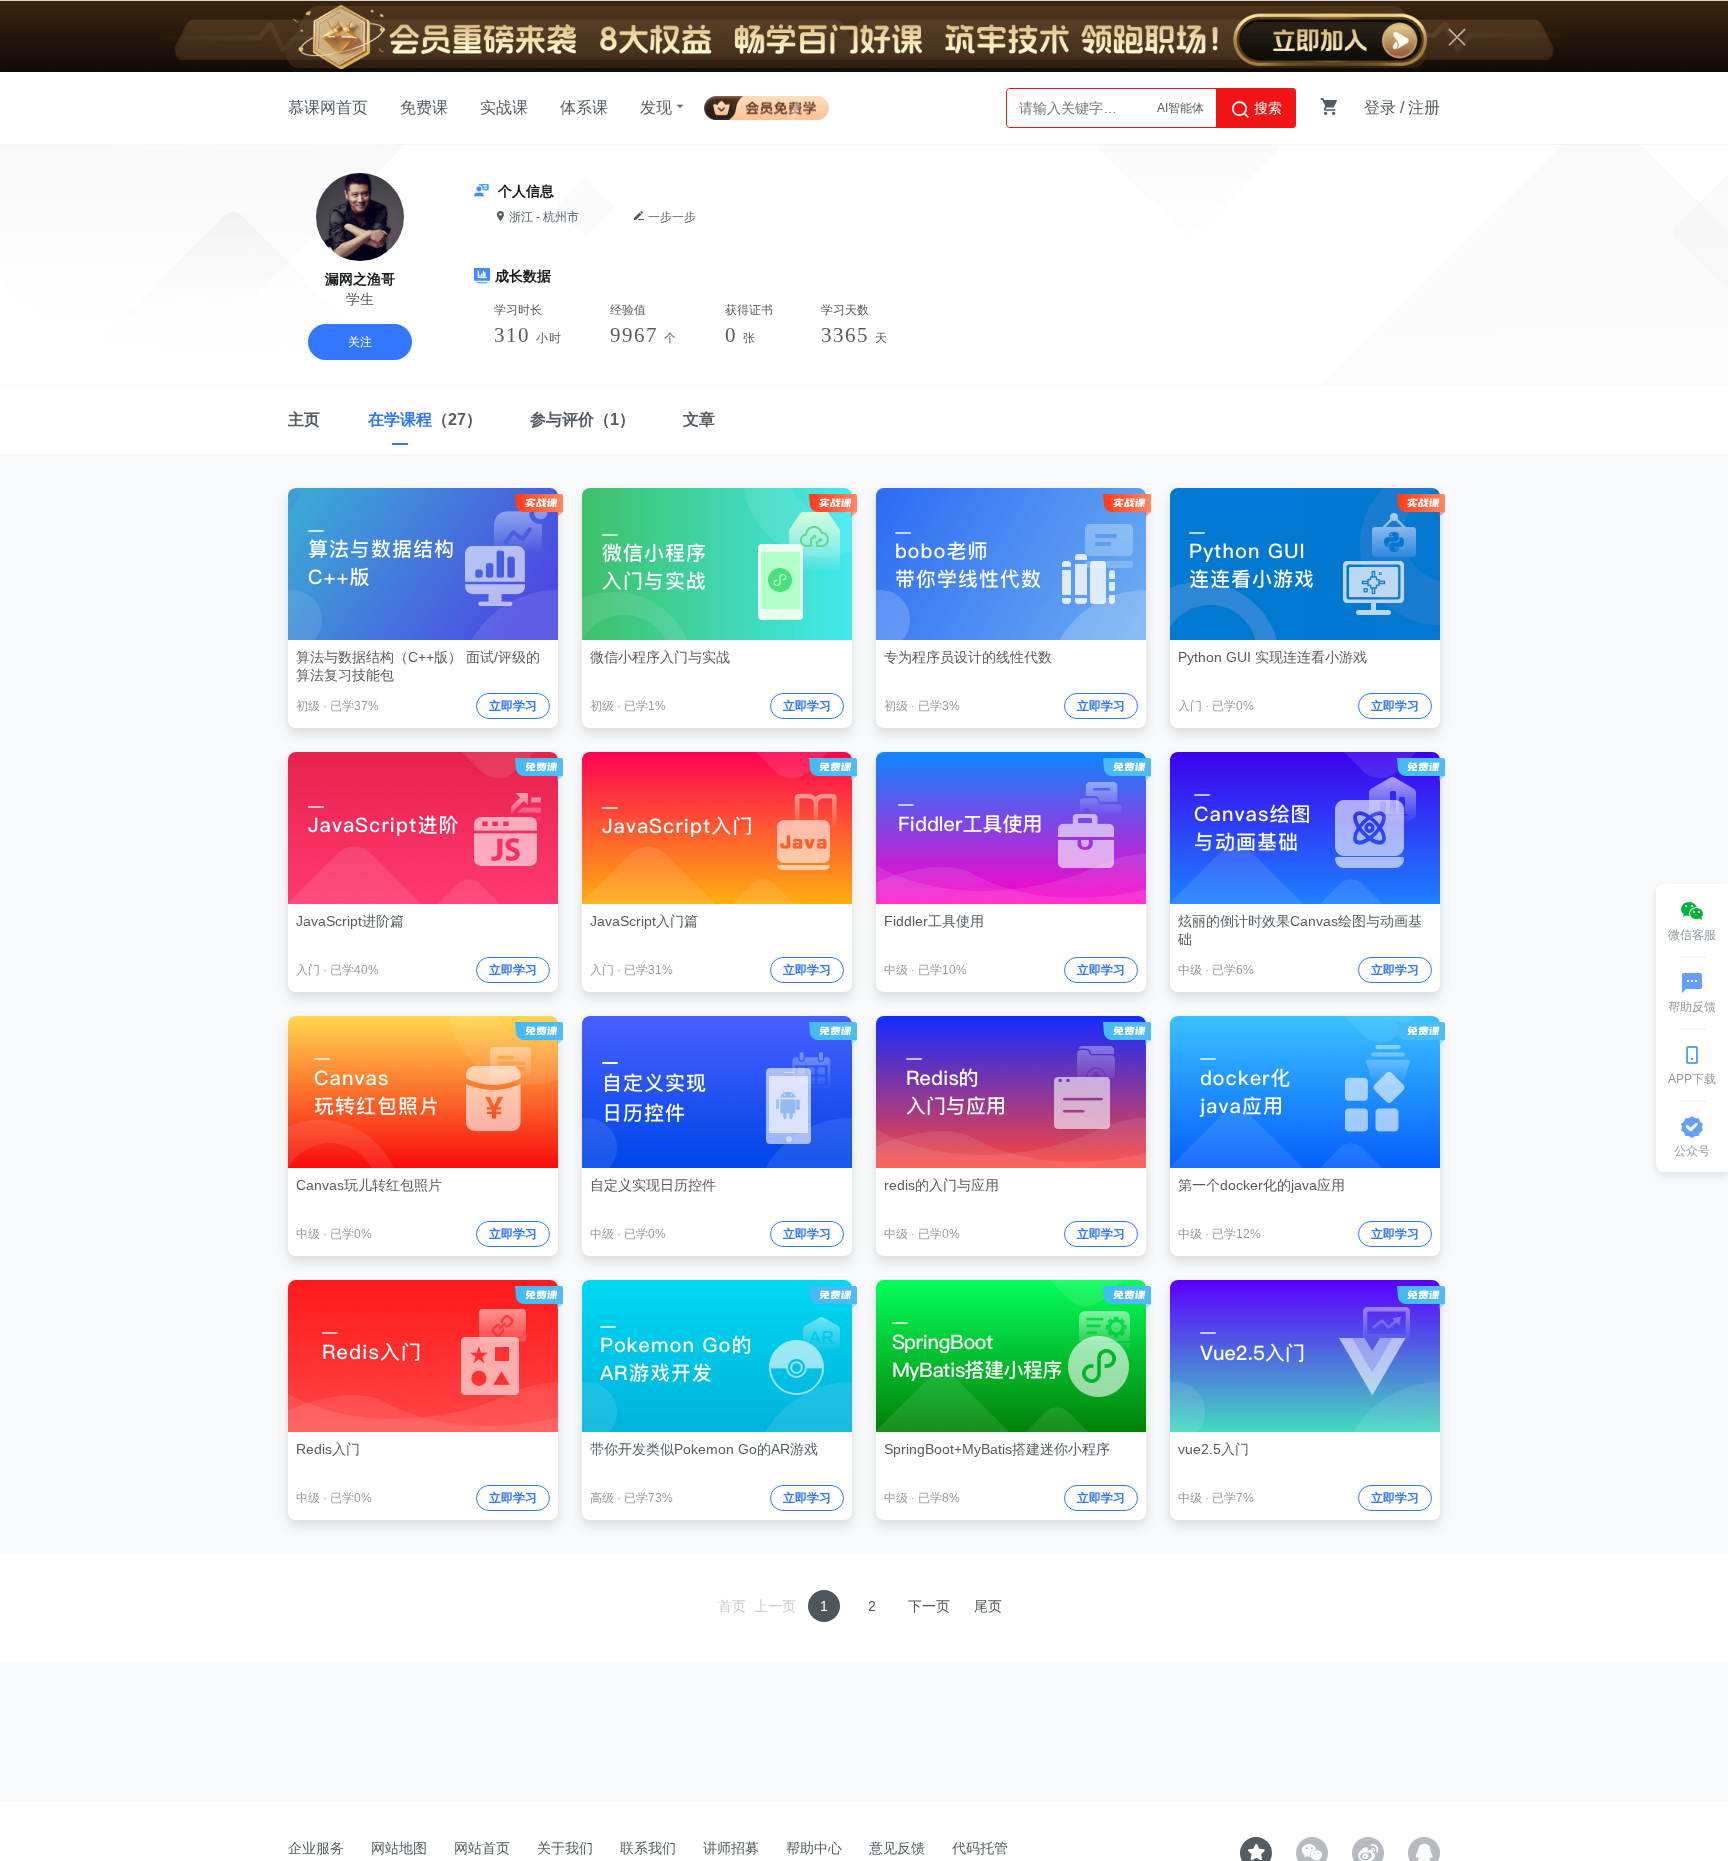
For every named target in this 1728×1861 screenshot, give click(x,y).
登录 (1380, 107)
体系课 (584, 107)
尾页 (988, 1606)
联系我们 (648, 1848)
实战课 (504, 107)
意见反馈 (897, 1848)
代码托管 (980, 1848)
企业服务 (316, 1848)
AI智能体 (1180, 96)
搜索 (1266, 108)
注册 (1424, 107)
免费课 (424, 107)
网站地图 (399, 1848)
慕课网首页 (328, 107)
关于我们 (565, 1848)
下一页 (929, 1606)
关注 (360, 342)
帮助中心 (814, 1848)
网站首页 (482, 1848)
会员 (774, 104)
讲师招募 (731, 1848)
